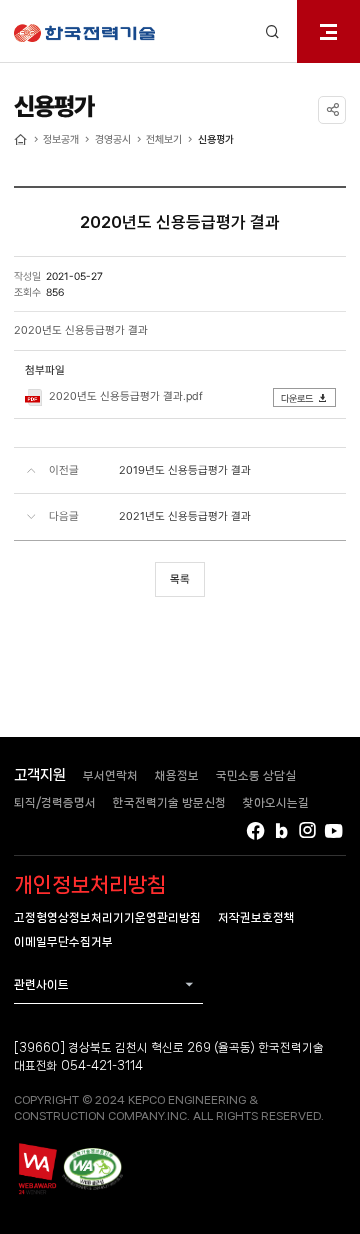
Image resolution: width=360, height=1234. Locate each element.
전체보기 (164, 139)
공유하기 (332, 110)
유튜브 (334, 830)
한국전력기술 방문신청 (169, 802)
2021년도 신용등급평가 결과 (185, 516)
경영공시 (113, 139)
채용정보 (177, 775)
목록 (180, 579)
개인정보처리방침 (90, 885)
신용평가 (216, 139)
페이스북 (255, 830)
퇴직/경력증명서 (55, 802)
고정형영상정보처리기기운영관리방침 (107, 917)
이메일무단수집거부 (63, 941)
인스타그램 (307, 830)
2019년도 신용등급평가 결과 (185, 470)
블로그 (281, 830)
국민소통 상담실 (256, 775)
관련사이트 (41, 984)
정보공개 (61, 139)
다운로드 (297, 398)
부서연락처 (110, 775)
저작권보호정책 (256, 917)
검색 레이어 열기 (272, 31)
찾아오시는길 (276, 802)
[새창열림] (36, 1168)
